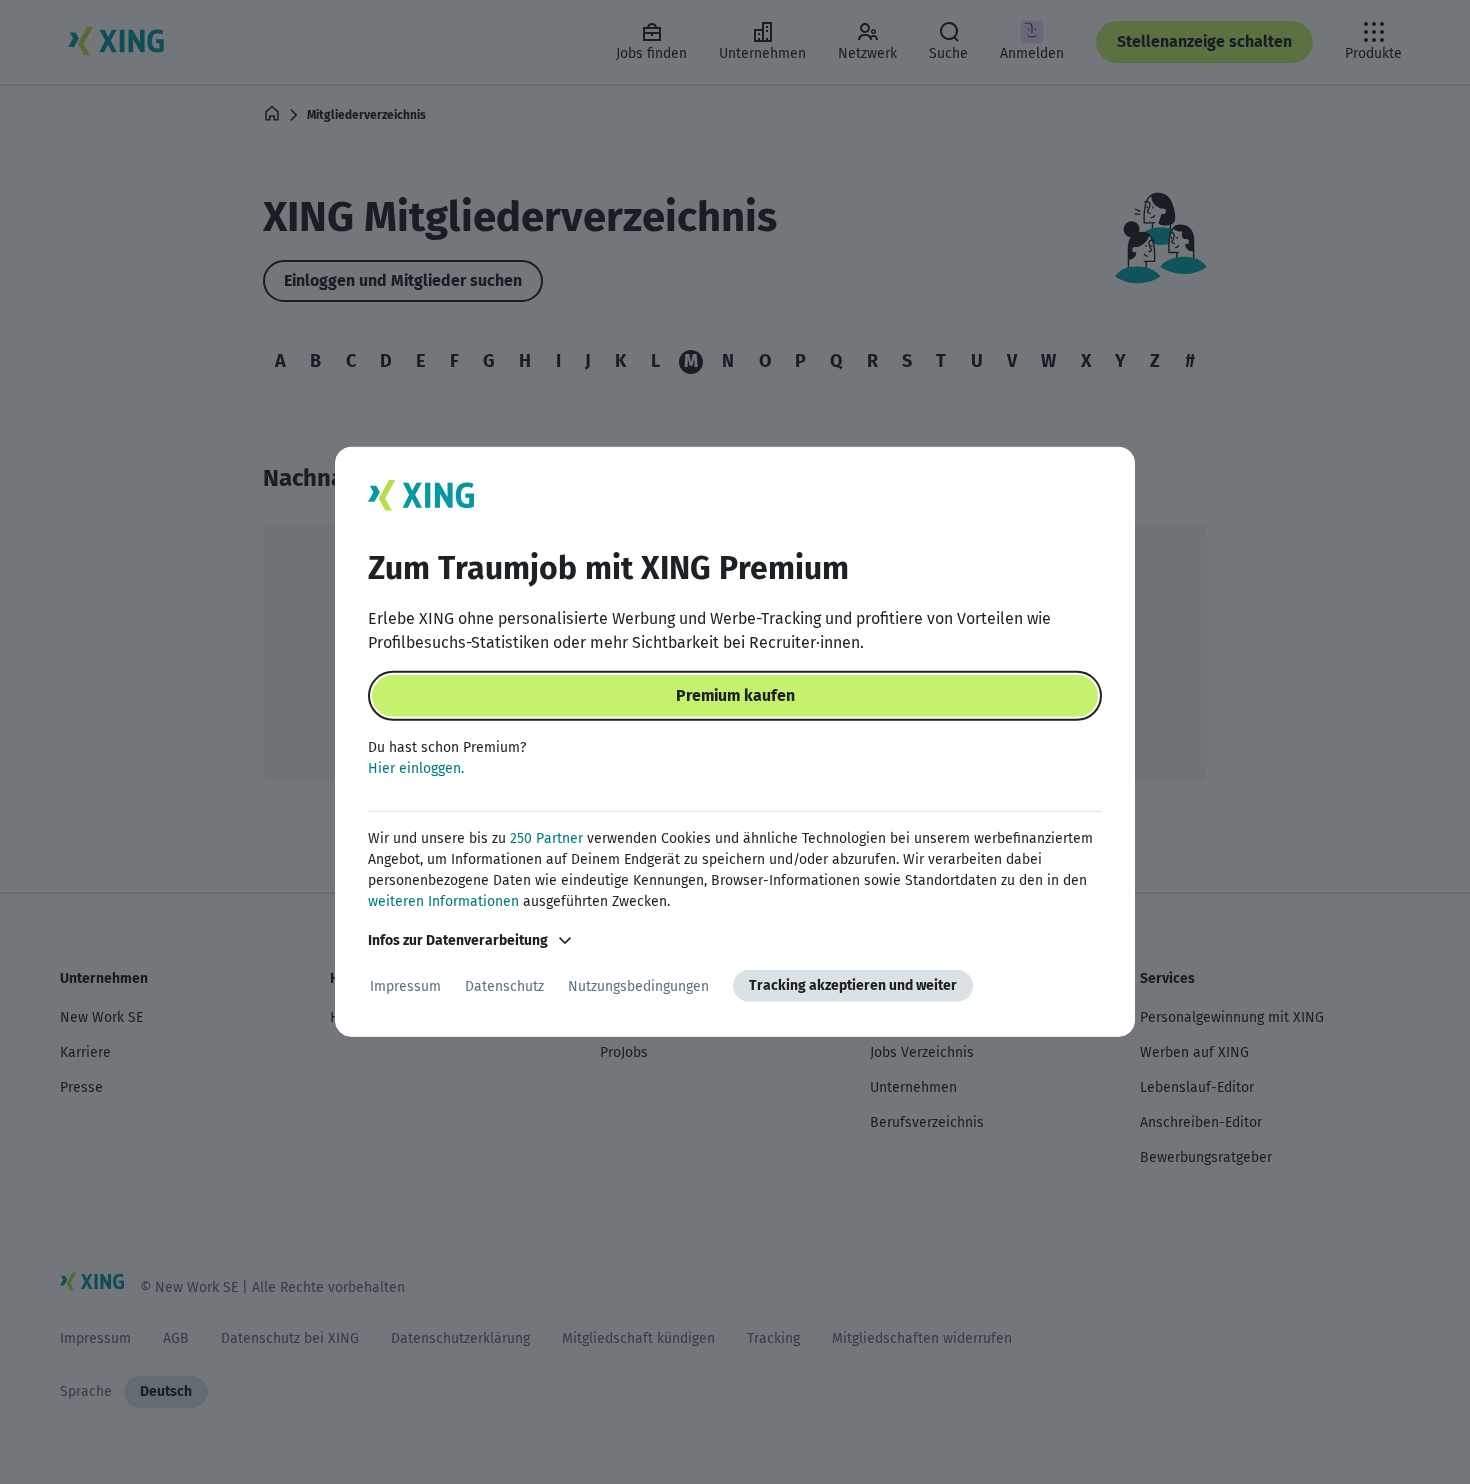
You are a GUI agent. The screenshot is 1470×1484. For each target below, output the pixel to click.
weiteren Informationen (443, 901)
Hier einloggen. (416, 768)
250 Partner (546, 838)
